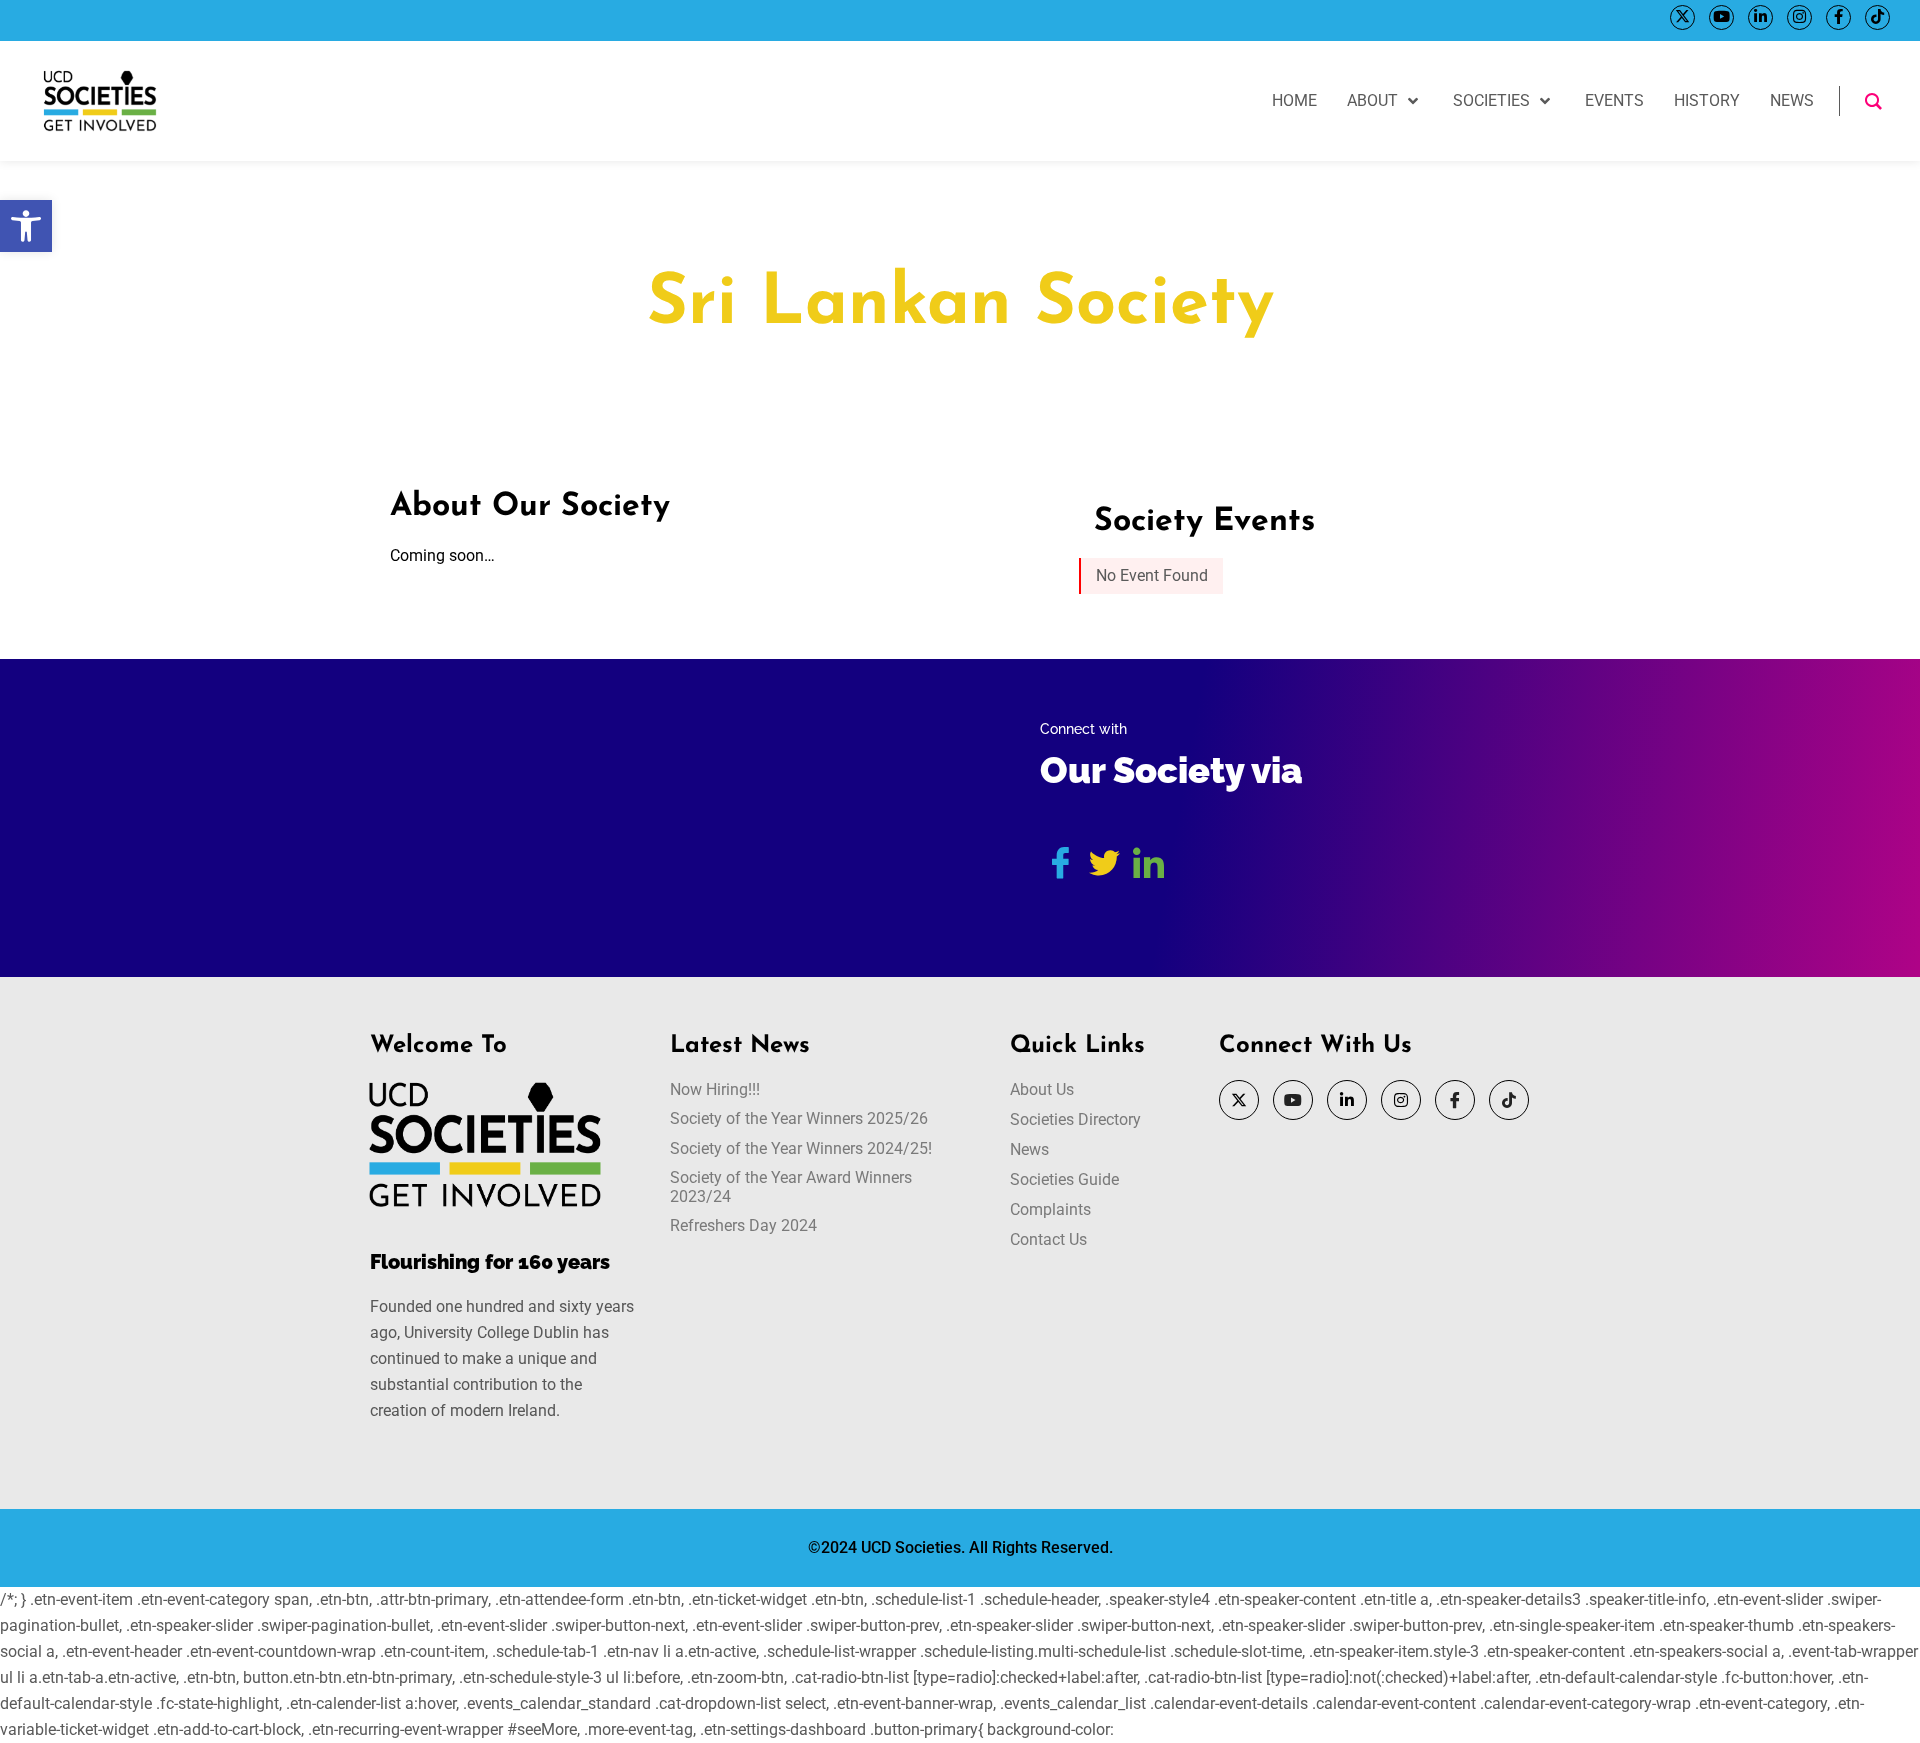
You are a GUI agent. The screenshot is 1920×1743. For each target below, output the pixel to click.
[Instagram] (1799, 17)
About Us (1042, 1089)
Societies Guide (1064, 1179)
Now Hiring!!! (715, 1089)
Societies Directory (1075, 1119)
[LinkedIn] (1760, 17)
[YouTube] (1721, 17)
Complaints (1050, 1209)
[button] (26, 226)
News (1029, 1149)
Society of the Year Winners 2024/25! (801, 1148)
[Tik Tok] (1877, 17)
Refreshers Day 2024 (743, 1225)
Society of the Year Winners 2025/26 (799, 1118)
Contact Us (1048, 1239)
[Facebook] (1838, 17)
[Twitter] (1682, 17)
